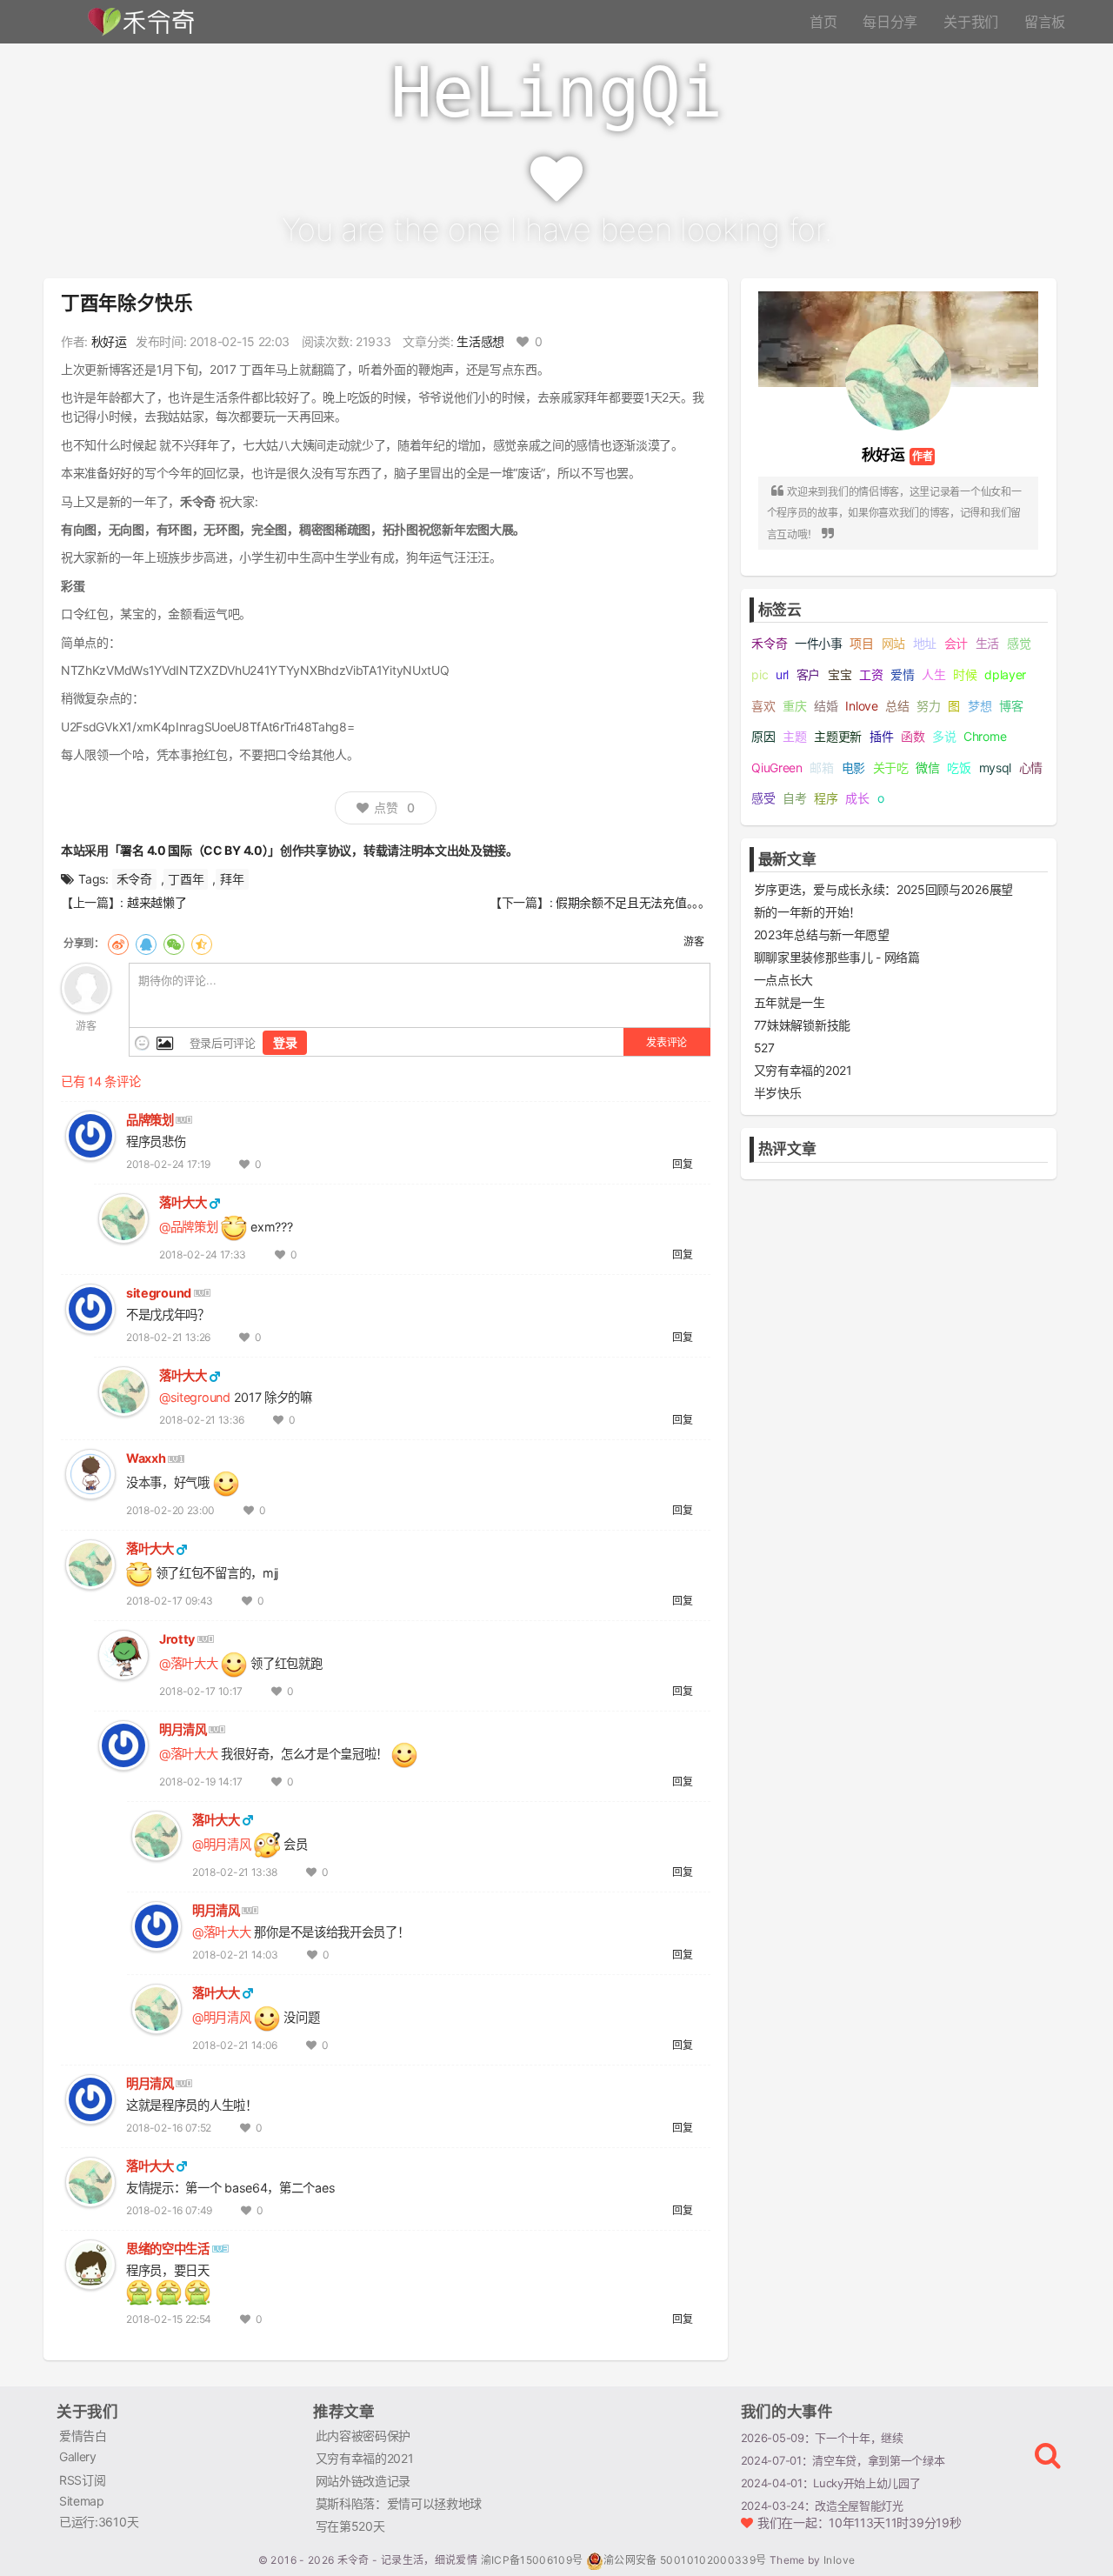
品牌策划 (150, 1120)
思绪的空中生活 (168, 2249)
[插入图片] (163, 1043)
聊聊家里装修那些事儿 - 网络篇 (837, 957)
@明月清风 (221, 1844)
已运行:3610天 (99, 2522)
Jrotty (177, 1639)
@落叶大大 (188, 1663)
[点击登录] (86, 987)
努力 (928, 706)
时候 (965, 674)
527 (764, 1048)
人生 (933, 674)
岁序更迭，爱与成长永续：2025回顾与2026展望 (883, 889)
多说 (944, 736)
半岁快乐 (778, 1093)
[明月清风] (123, 1744)
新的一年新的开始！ (807, 912)
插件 (881, 736)
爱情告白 (83, 2436)
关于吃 (891, 767)
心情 (1031, 767)
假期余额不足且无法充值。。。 (633, 902)
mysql (995, 767)
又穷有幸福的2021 (803, 1070)
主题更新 (838, 736)
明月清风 (183, 1729)
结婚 (826, 706)
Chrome (985, 736)
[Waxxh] (90, 1473)
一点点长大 (783, 980)
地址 (925, 643)
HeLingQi (556, 93)
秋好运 (109, 341)
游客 (693, 941)
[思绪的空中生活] (90, 2263)
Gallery (78, 2456)
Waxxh (146, 1458)
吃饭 (959, 767)
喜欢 (763, 706)
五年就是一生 (790, 1002)
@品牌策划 (188, 1227)
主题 (794, 736)
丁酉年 (186, 879)
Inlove (861, 706)
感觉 (1019, 643)
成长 (857, 798)
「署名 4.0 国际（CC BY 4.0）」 (194, 850)
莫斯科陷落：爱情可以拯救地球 (399, 2503)
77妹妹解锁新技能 (802, 1025)
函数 (913, 736)
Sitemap (82, 2501)
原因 (763, 736)
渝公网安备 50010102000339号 (685, 2560)
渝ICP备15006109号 (533, 2560)
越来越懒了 (157, 902)
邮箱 (821, 767)
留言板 (1045, 22)
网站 (893, 643)
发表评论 (666, 1042)
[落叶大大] (123, 1217)
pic (760, 674)
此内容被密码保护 (363, 2436)
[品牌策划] (90, 1135)
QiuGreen (777, 767)
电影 (853, 767)
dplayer (1005, 674)
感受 (763, 798)
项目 (861, 643)
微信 (927, 767)
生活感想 (480, 341)
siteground (159, 1293)
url (782, 674)
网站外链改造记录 (363, 2481)
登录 (285, 1042)
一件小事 (819, 643)
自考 (794, 798)
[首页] (139, 20)
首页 (823, 22)
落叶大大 (183, 1202)
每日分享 (890, 22)
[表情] (142, 1043)
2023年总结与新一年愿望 (822, 934)
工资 (871, 674)
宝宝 (840, 674)
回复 (682, 1164)
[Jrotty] (123, 1654)
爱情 (902, 674)
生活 (987, 643)
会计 (956, 643)
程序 (826, 798)
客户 (808, 674)
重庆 (794, 706)
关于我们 (971, 22)
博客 (1011, 706)
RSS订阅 (82, 2480)
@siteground (195, 1397)
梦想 (980, 706)
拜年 (232, 879)
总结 (897, 706)
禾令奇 (134, 879)
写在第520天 (350, 2526)
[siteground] (90, 1308)
